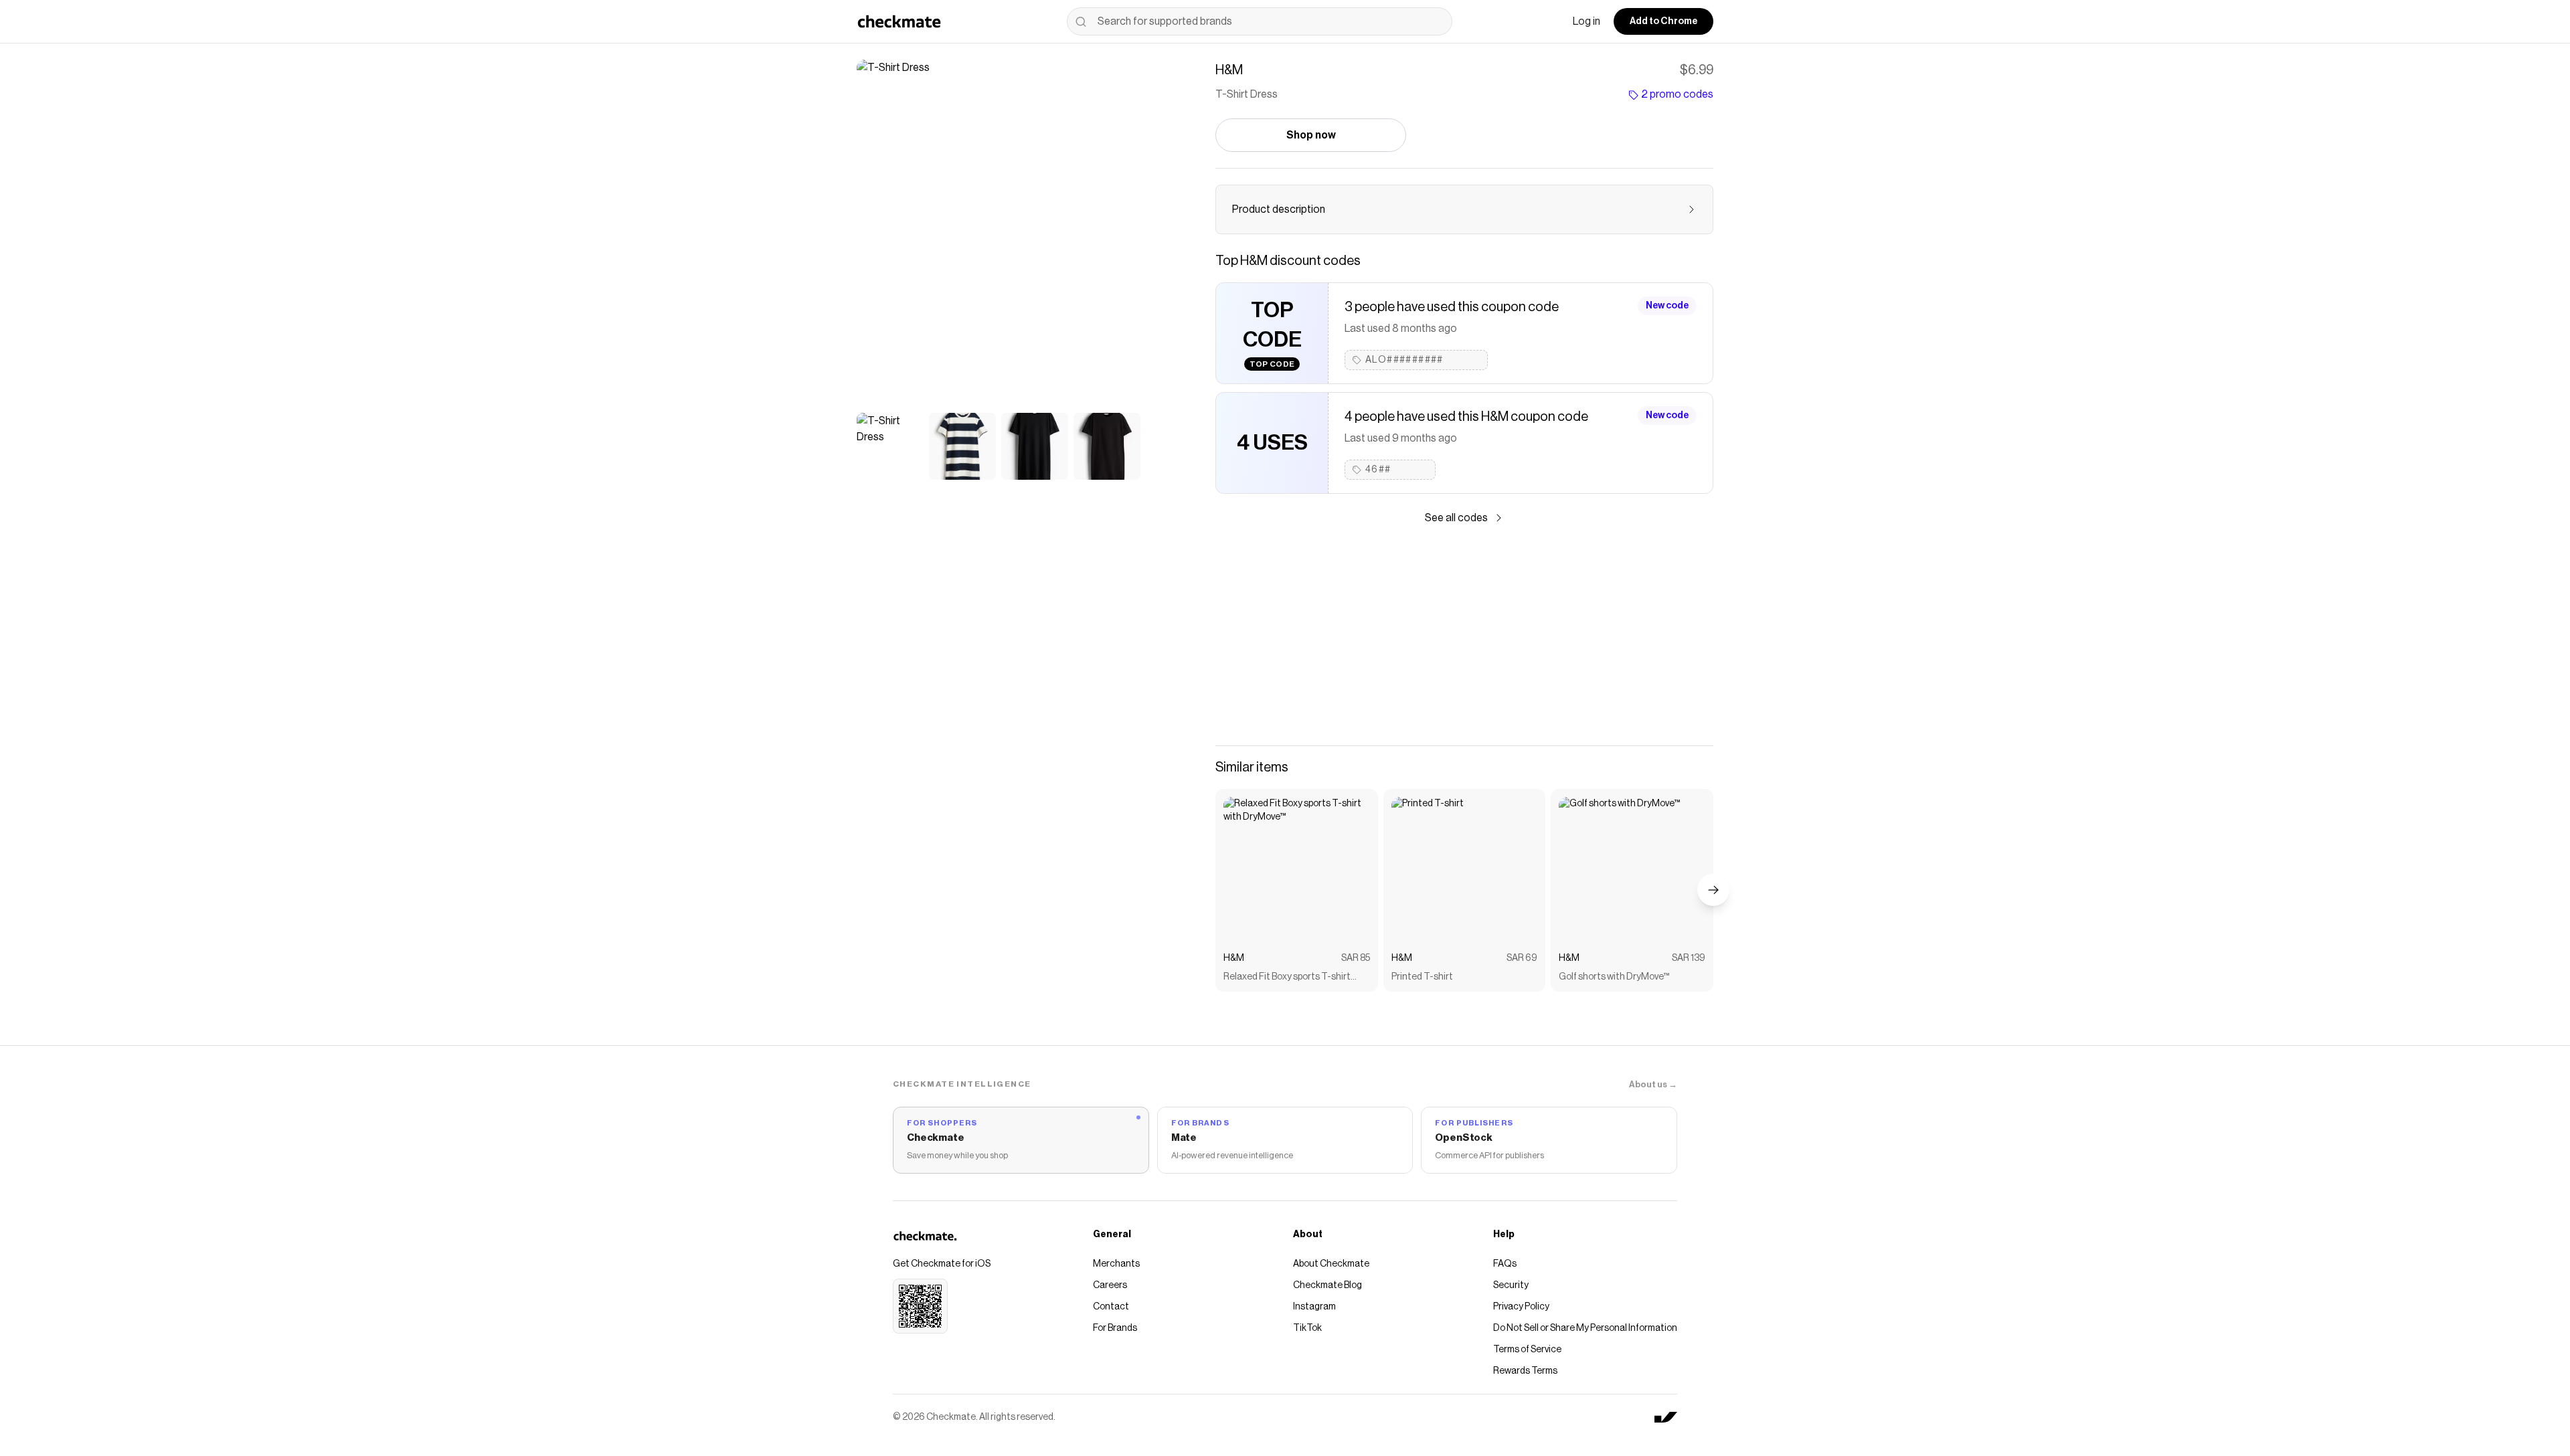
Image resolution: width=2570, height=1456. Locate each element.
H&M (1234, 958)
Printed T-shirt (1422, 977)
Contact (1111, 1307)
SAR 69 (1522, 958)
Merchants (1116, 1264)
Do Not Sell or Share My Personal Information (1585, 1328)
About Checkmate (1331, 1264)
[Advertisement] (1464, 636)
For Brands (1115, 1328)
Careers (1110, 1285)
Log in (1587, 21)
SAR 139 (1689, 958)
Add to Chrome (1663, 21)
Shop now (1311, 135)
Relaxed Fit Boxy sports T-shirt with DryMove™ (1287, 978)
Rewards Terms (1525, 1371)
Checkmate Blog (1327, 1285)
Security (1511, 1285)
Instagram (1314, 1307)
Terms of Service (1527, 1350)
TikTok (1307, 1328)
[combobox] (1260, 21)
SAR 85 (1356, 958)
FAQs (1505, 1264)
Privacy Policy (1521, 1307)
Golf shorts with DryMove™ (1614, 977)
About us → (1653, 1084)
